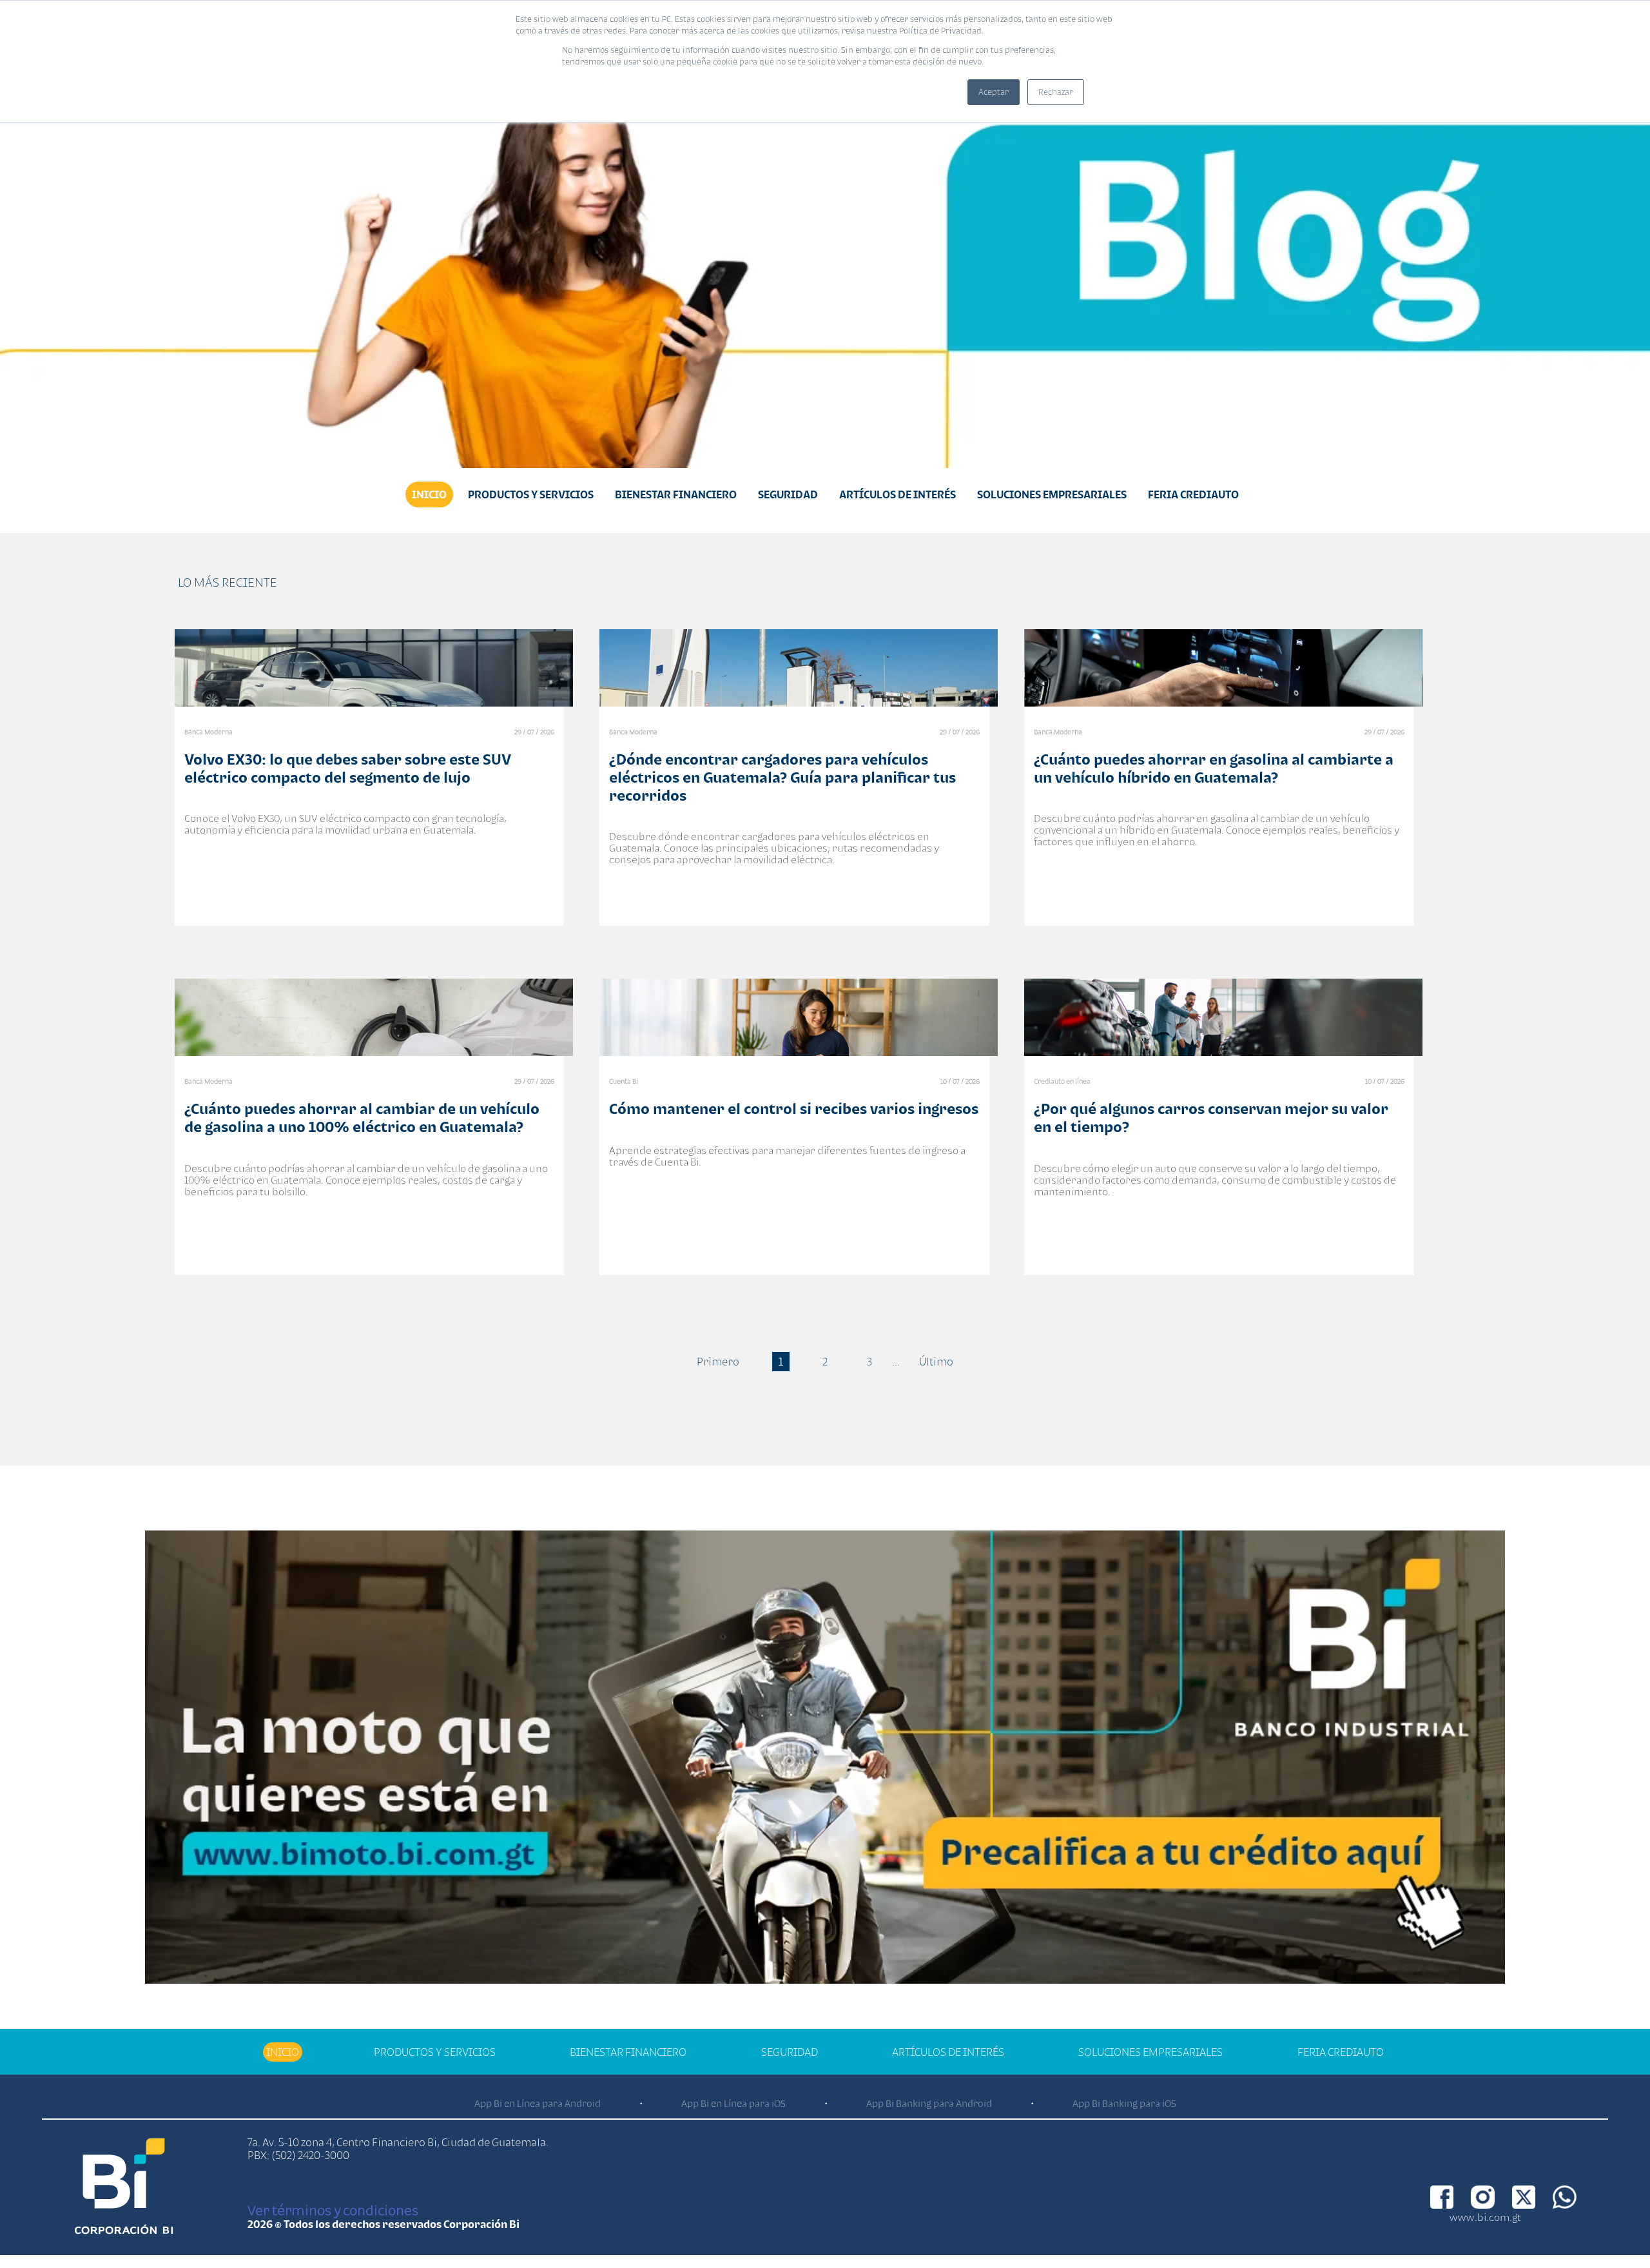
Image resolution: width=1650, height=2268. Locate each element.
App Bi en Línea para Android (538, 2103)
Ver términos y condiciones (333, 2210)
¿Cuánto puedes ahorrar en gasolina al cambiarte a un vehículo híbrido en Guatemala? (1214, 768)
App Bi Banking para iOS (1124, 2103)
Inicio (429, 494)
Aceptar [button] (994, 92)
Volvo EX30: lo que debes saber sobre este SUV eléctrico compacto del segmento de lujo (348, 768)
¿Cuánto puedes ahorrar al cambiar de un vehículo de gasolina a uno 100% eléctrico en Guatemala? (362, 1118)
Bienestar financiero (676, 494)
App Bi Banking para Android (929, 2103)
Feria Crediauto (1193, 494)
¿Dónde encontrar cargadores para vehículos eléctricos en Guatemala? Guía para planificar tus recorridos (782, 777)
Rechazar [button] (1056, 92)
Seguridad (788, 494)
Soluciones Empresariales (1052, 494)
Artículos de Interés (898, 494)
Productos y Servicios (531, 494)
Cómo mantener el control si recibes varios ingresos (794, 1109)
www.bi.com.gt (1485, 2217)
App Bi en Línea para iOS (733, 2103)
